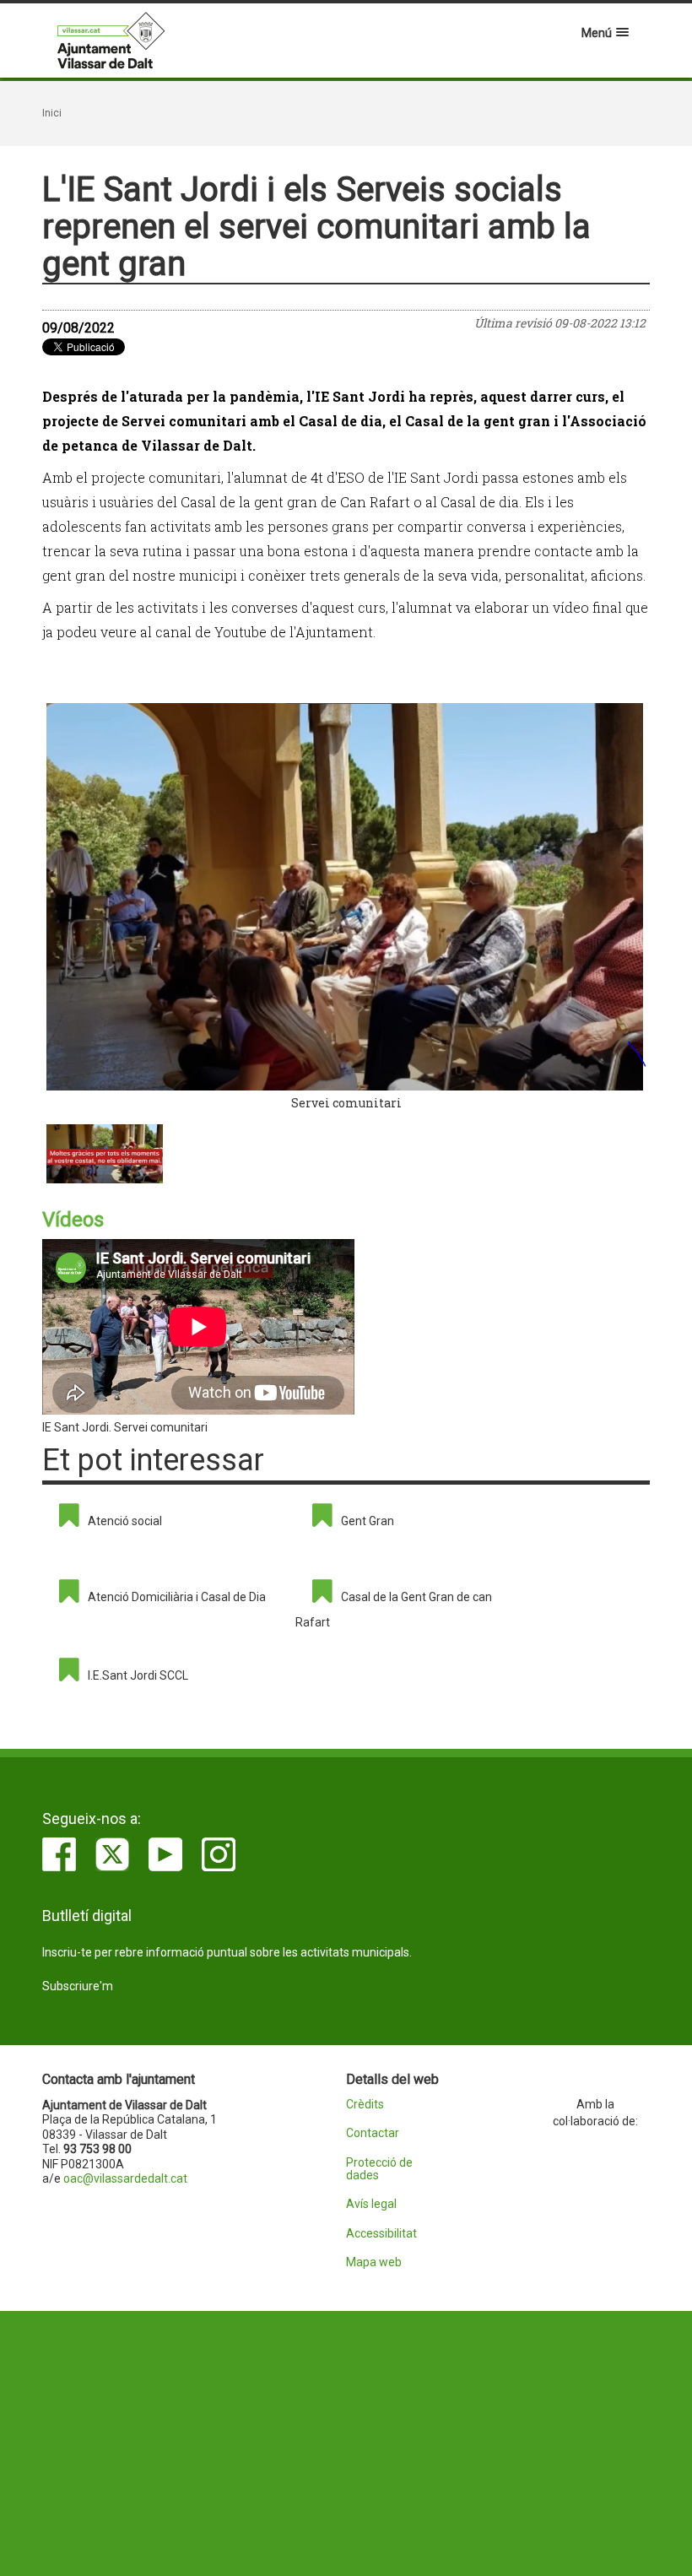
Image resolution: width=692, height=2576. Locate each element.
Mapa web (374, 2262)
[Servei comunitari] (346, 897)
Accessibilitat (381, 2234)
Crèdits (365, 2105)
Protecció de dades (379, 2169)
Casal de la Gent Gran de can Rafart (394, 1610)
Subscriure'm (78, 1986)
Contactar (373, 2133)
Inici (52, 113)
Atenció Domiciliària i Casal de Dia (177, 1597)
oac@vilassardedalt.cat (125, 2178)
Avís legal (371, 2204)
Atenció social (125, 1521)
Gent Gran (368, 1521)
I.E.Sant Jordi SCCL (138, 1675)
